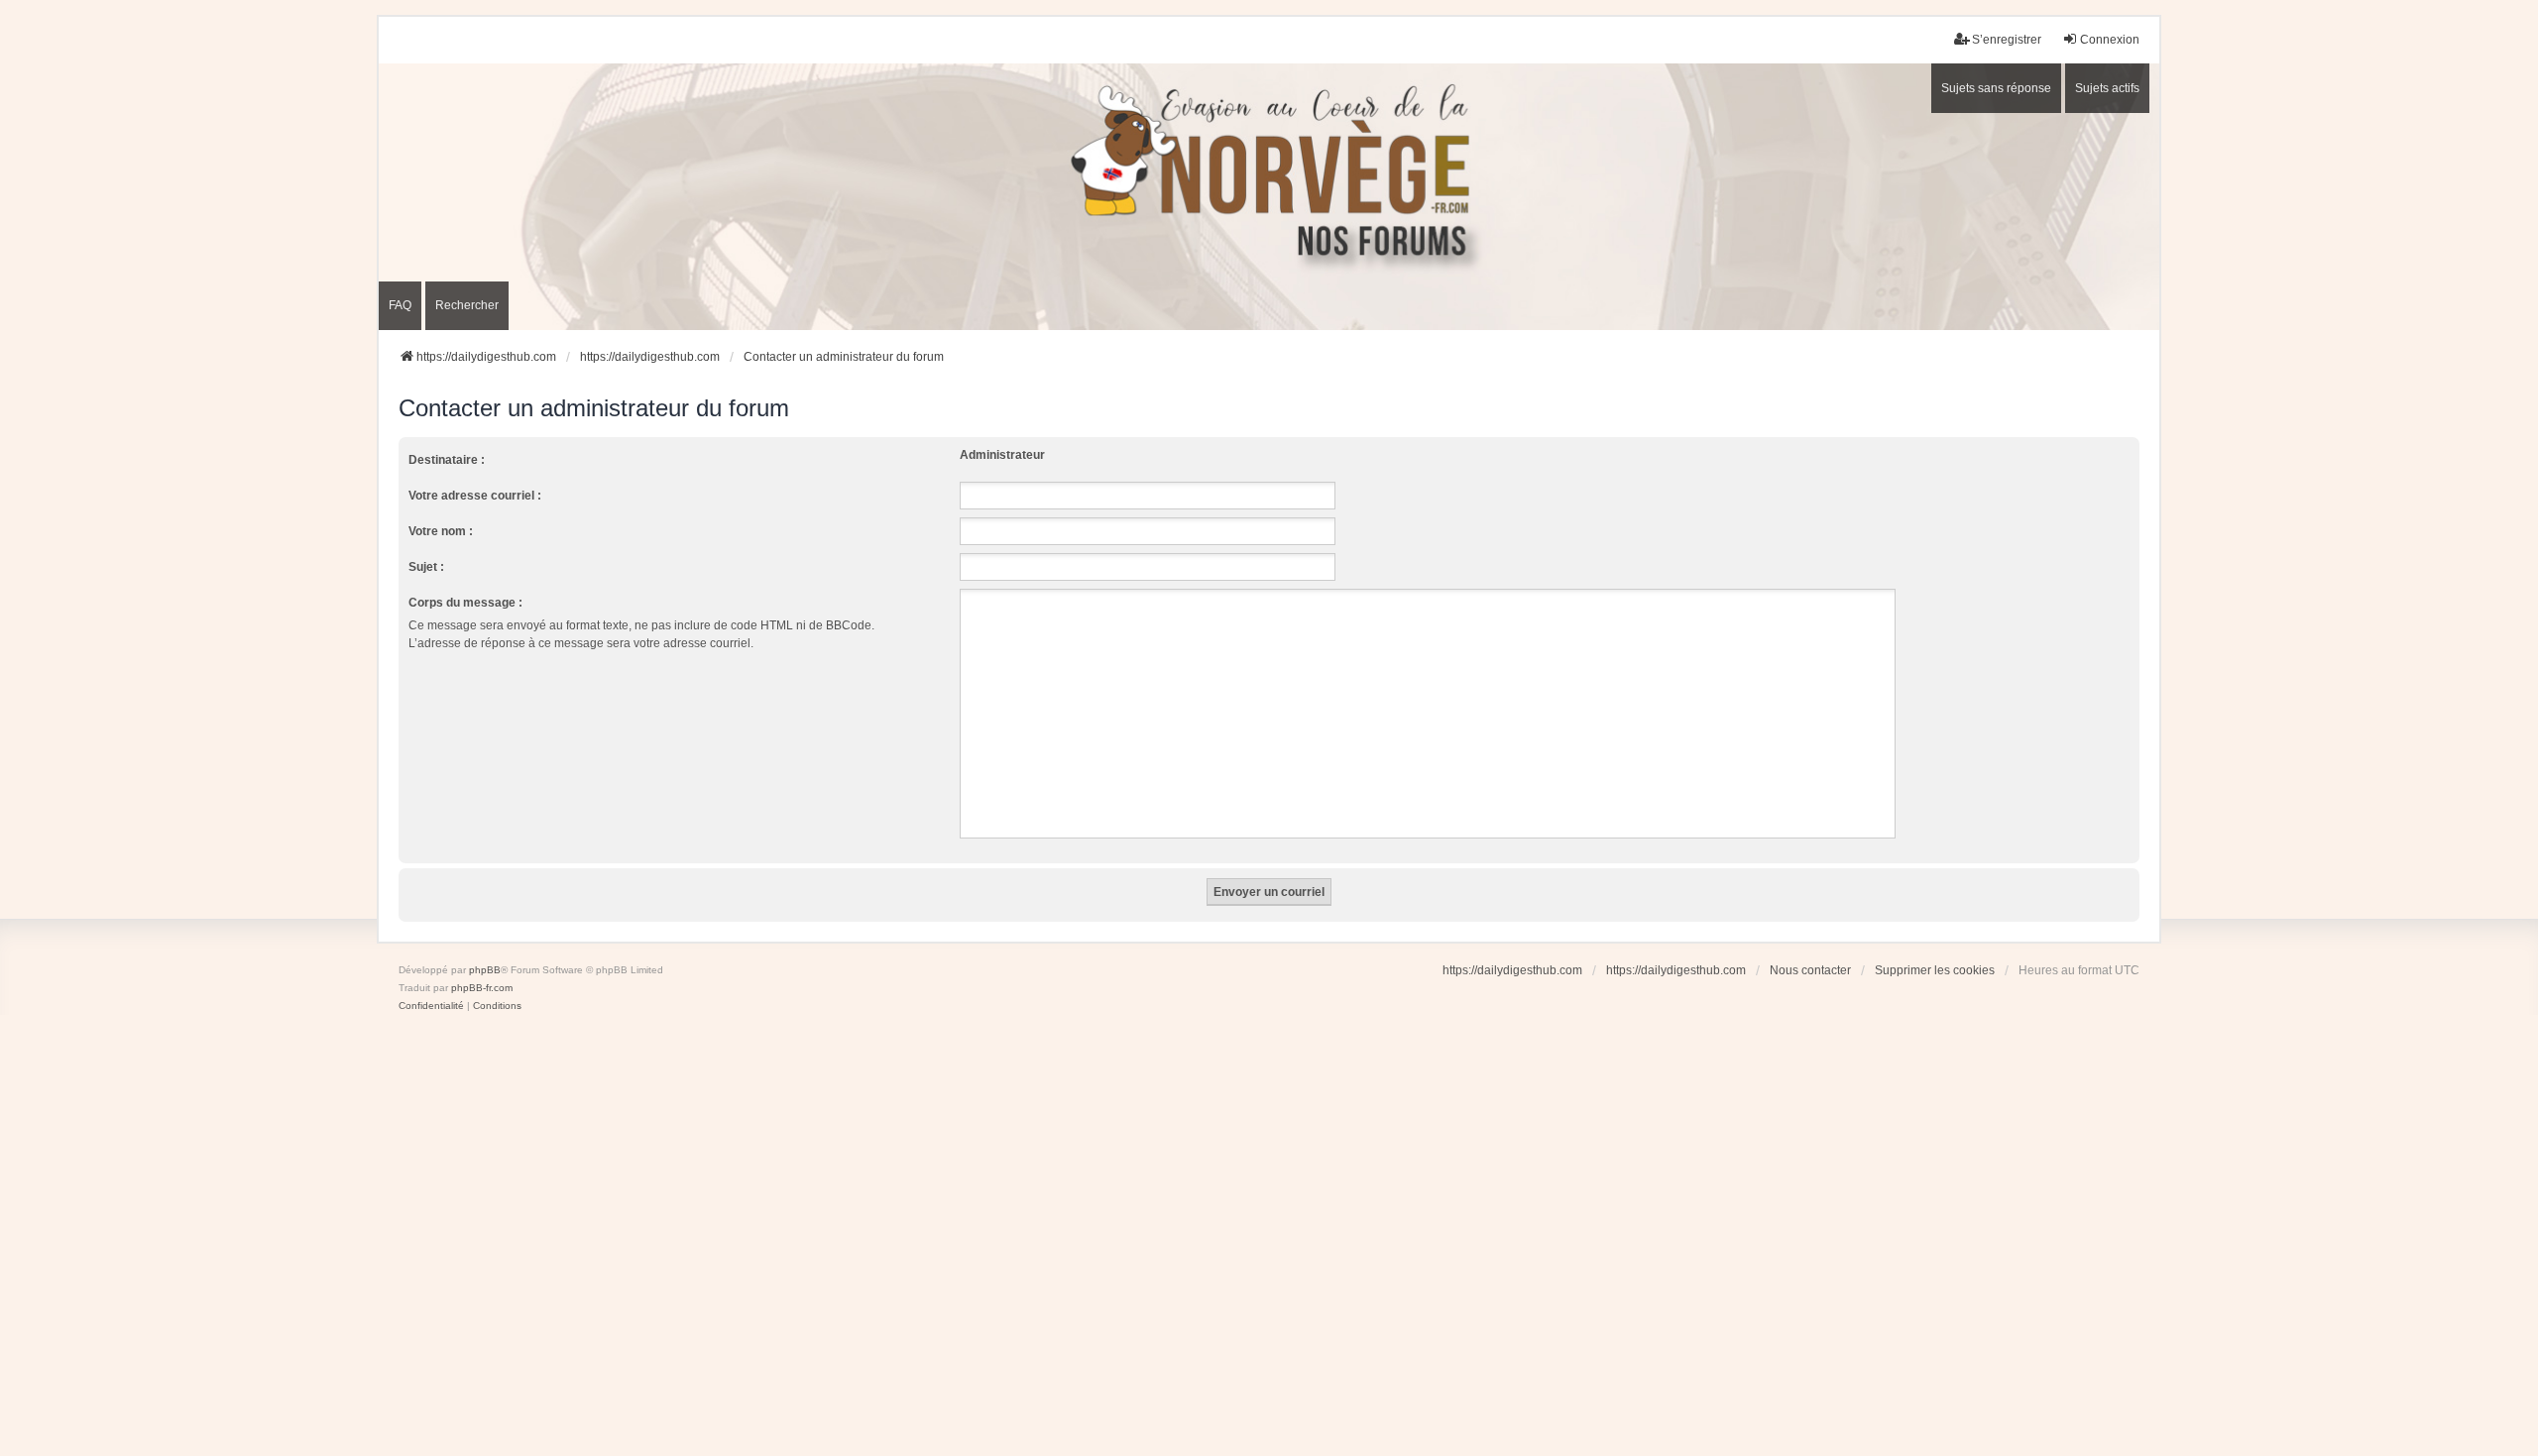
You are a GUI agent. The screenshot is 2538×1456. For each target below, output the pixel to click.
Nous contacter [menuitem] (1810, 970)
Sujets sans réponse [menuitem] (1996, 88)
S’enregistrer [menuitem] (2007, 40)
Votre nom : (441, 531)
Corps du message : (465, 603)
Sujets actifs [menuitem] (2107, 88)
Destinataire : (447, 460)
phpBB (485, 970)
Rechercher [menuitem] (467, 305)
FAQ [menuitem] (400, 305)
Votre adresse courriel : (475, 496)
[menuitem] (431, 1006)
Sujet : (426, 567)
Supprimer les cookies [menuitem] (1935, 970)
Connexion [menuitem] (2110, 40)
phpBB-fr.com (482, 988)
